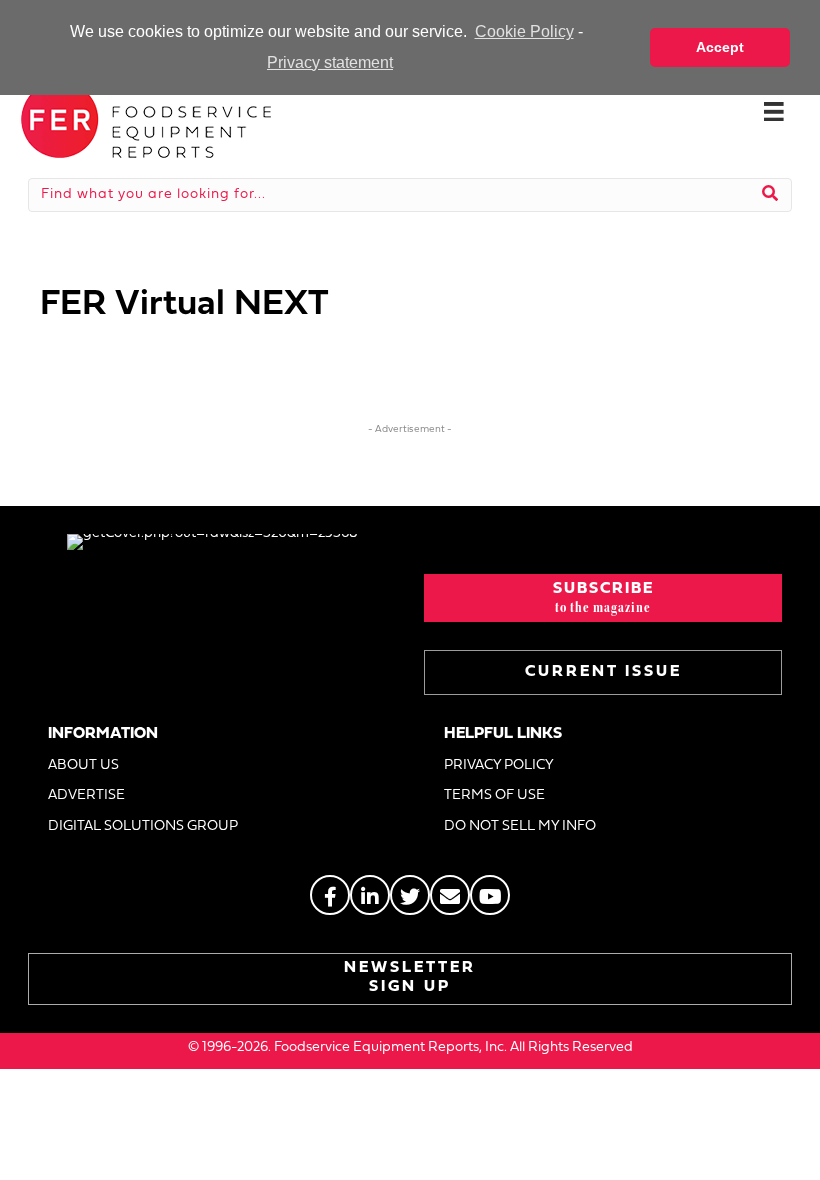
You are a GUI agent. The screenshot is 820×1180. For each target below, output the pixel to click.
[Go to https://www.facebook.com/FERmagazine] (330, 895)
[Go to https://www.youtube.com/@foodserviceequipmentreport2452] (490, 895)
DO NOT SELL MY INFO (520, 826)
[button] (603, 598)
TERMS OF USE (494, 795)
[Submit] (770, 195)
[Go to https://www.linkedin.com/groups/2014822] (370, 895)
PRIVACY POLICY (499, 765)
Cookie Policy (524, 31)
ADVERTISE (86, 795)
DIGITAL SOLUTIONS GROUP (143, 826)
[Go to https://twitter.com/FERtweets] (410, 895)
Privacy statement (330, 62)
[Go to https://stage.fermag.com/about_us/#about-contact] (450, 895)
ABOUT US (83, 765)
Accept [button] (720, 47)
